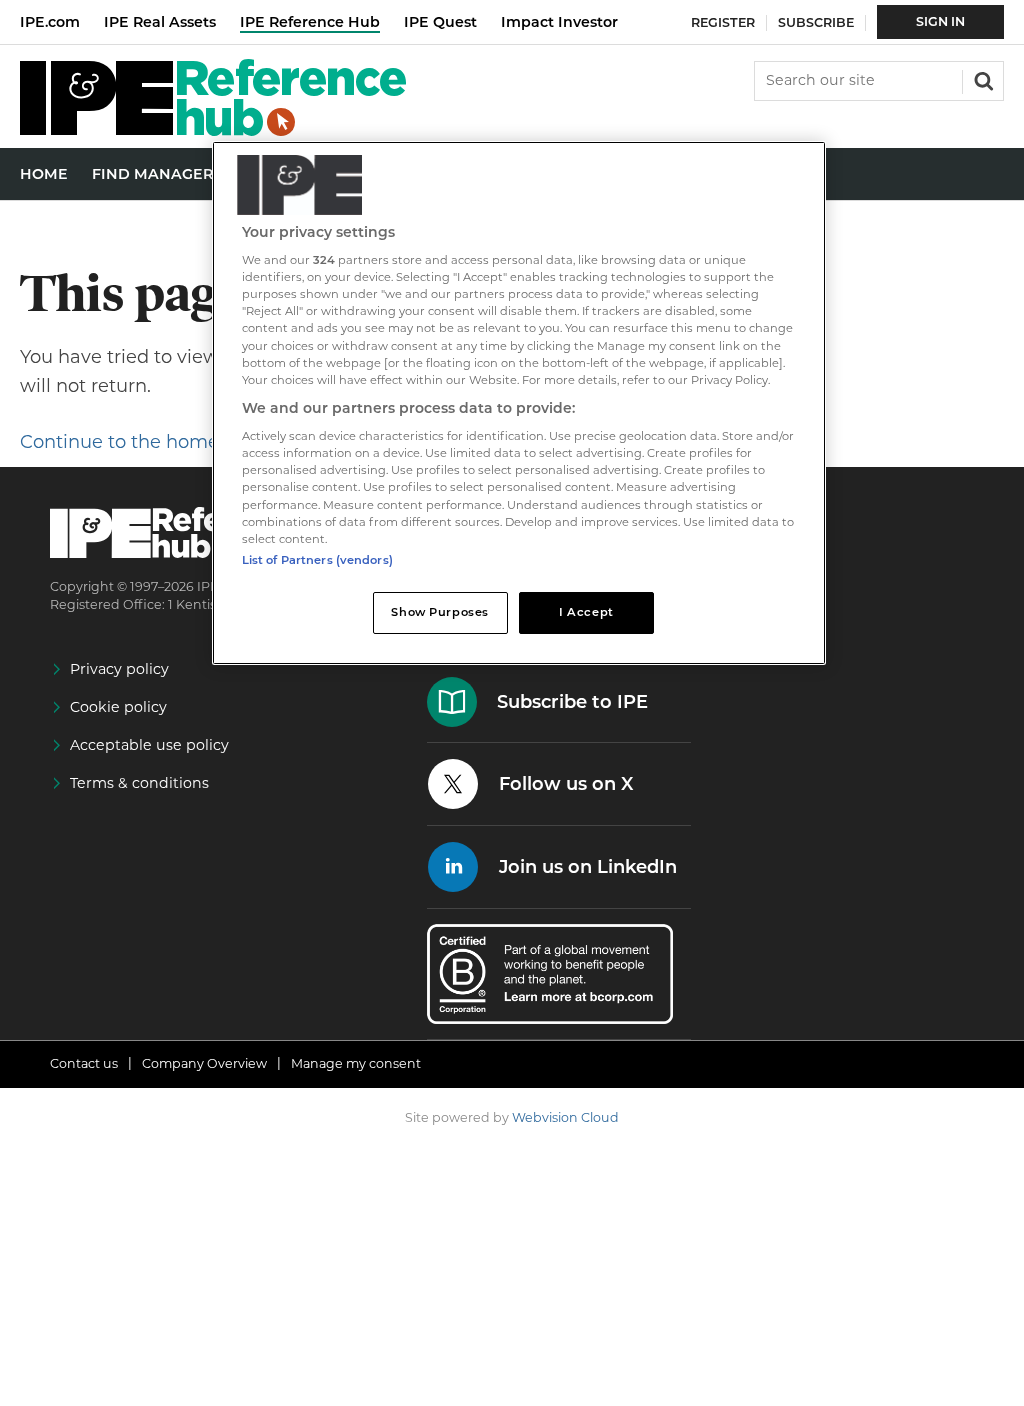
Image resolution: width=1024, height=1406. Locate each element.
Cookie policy (118, 707)
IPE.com (50, 22)
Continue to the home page (145, 442)
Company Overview (204, 1063)
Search (982, 79)
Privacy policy (119, 669)
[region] (519, 403)
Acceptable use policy (149, 745)
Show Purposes (439, 612)
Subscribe (816, 22)
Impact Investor (559, 22)
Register (723, 22)
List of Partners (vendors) (317, 560)
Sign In (940, 21)
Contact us (84, 1063)
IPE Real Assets (160, 22)
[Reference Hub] (213, 130)
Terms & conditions (139, 783)
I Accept (586, 612)
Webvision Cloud (565, 1117)
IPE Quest (440, 22)
